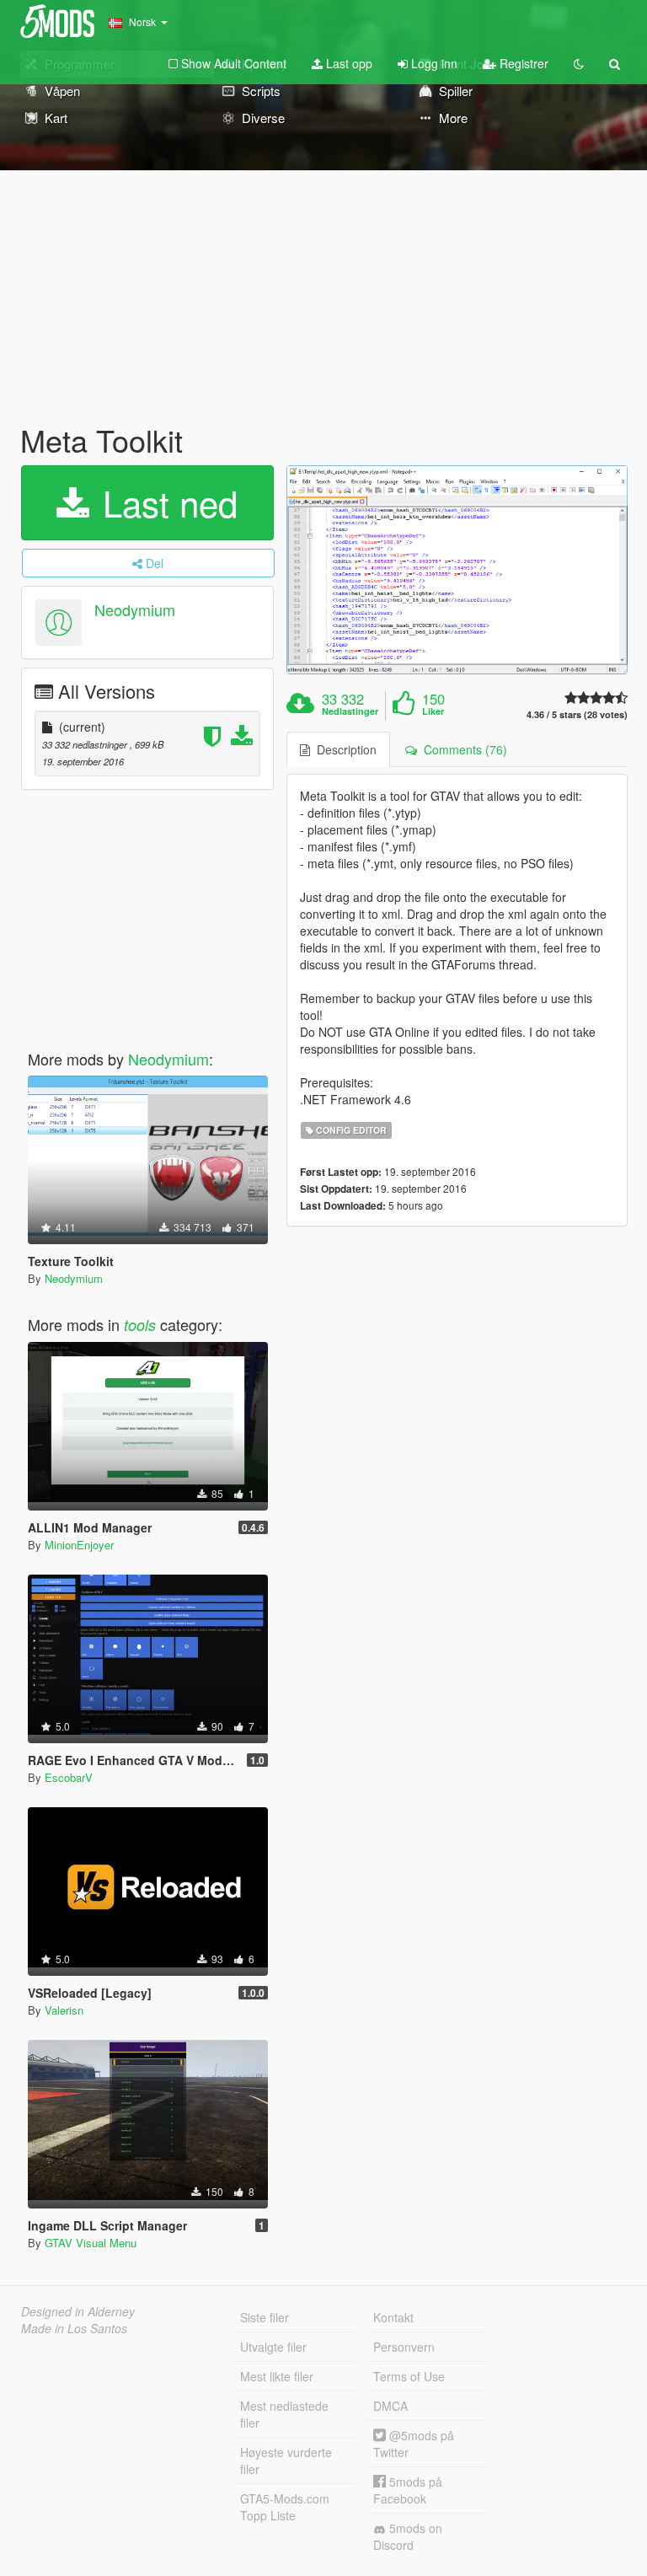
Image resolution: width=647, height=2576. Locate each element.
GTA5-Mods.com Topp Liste (285, 2507)
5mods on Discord (408, 2536)
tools (140, 1325)
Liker (433, 711)
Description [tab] (343, 749)
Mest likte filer (277, 2376)
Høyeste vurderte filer (286, 2461)
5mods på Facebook (408, 2490)
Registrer (522, 63)
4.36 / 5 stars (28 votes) (577, 714)
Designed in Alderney (78, 2311)
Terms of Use (409, 2376)
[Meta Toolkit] (457, 570)
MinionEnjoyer (79, 1545)
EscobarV (69, 1777)
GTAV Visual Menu (91, 2243)
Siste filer (265, 2317)
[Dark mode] (579, 63)
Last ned (165, 502)
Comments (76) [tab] (462, 749)
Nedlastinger (350, 711)
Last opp (348, 63)
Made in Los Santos (74, 2328)
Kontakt (393, 2317)
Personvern (404, 2347)
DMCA (390, 2406)
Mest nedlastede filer (284, 2414)
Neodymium (135, 609)
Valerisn (64, 2010)
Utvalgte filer (273, 2347)
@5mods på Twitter (414, 2444)
